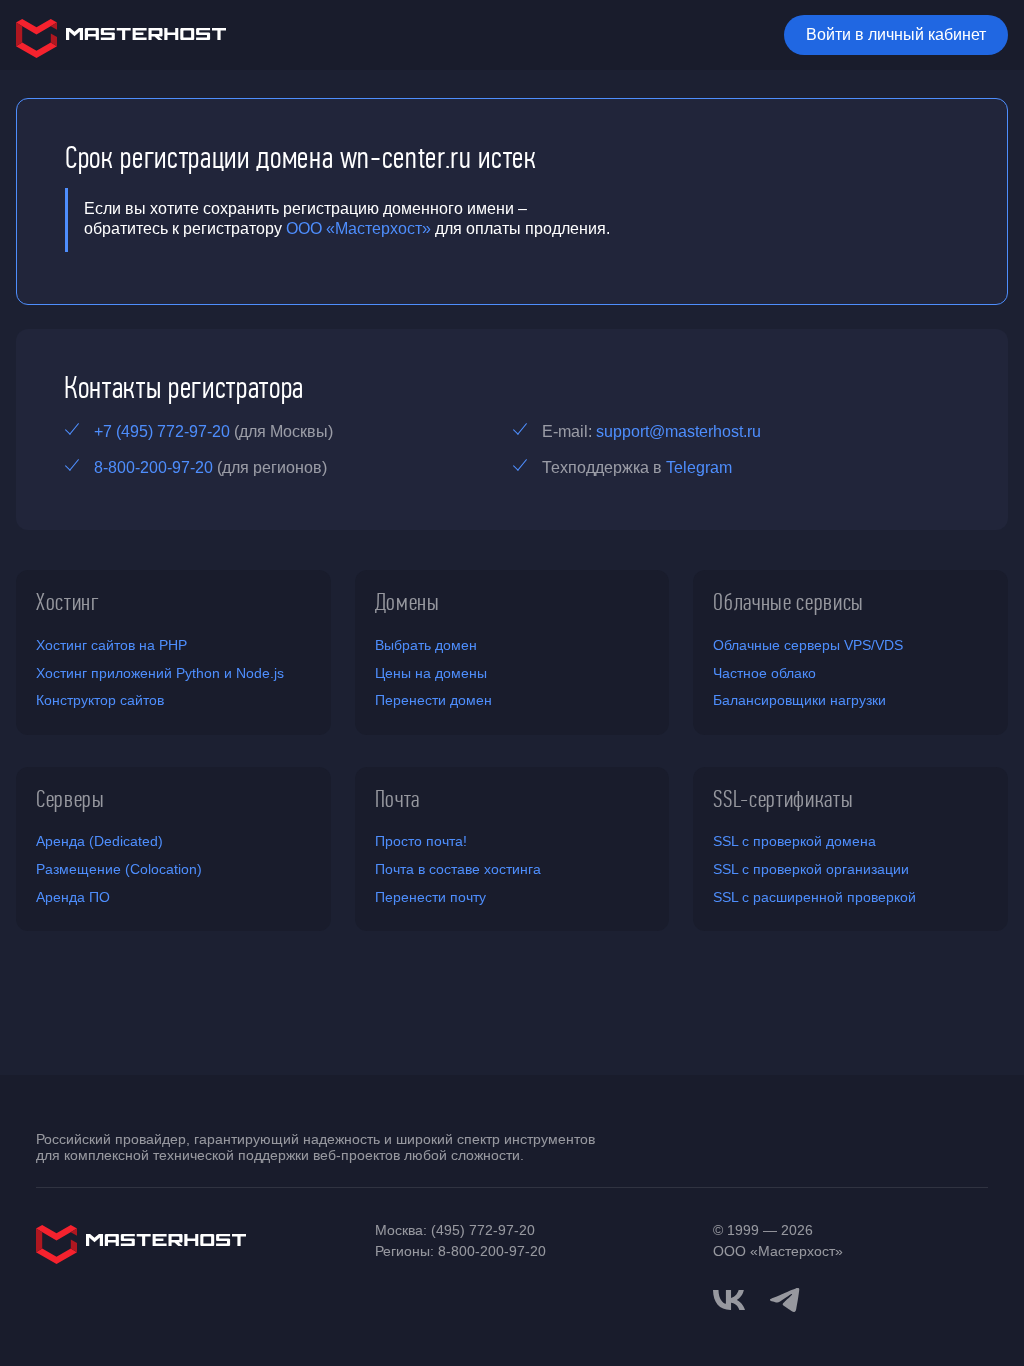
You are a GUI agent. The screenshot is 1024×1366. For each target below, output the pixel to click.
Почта (397, 799)
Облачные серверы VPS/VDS (808, 645)
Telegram (699, 467)
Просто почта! (421, 841)
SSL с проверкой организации (811, 869)
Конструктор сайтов (100, 700)
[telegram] (785, 1298)
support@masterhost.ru (678, 431)
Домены (407, 602)
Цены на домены (431, 673)
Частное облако (764, 673)
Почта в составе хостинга (458, 869)
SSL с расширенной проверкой (814, 897)
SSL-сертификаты (783, 799)
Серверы (70, 799)
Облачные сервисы (788, 602)
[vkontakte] (729, 1300)
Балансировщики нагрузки (799, 700)
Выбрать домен (426, 645)
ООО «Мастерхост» (358, 228)
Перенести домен (433, 700)
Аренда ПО (73, 897)
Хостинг (68, 602)
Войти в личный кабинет (896, 34)
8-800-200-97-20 (153, 467)
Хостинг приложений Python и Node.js (160, 673)
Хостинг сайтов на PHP (111, 645)
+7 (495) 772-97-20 (162, 431)
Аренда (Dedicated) (99, 841)
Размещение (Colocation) (119, 869)
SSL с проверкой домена (794, 841)
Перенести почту (430, 897)
